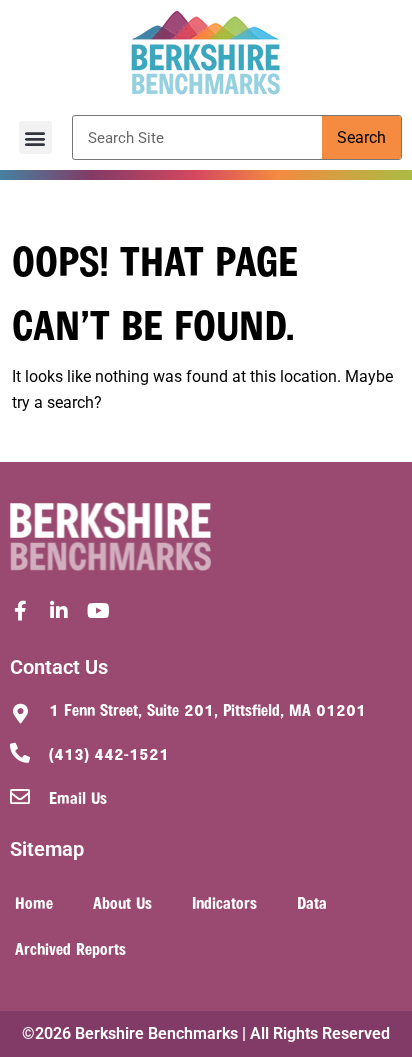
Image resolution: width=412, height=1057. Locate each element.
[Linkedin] (59, 611)
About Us (122, 902)
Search (361, 137)
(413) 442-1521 (109, 753)
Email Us (78, 797)
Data (312, 902)
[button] (35, 137)
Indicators (224, 902)
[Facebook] (20, 611)
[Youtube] (98, 611)
